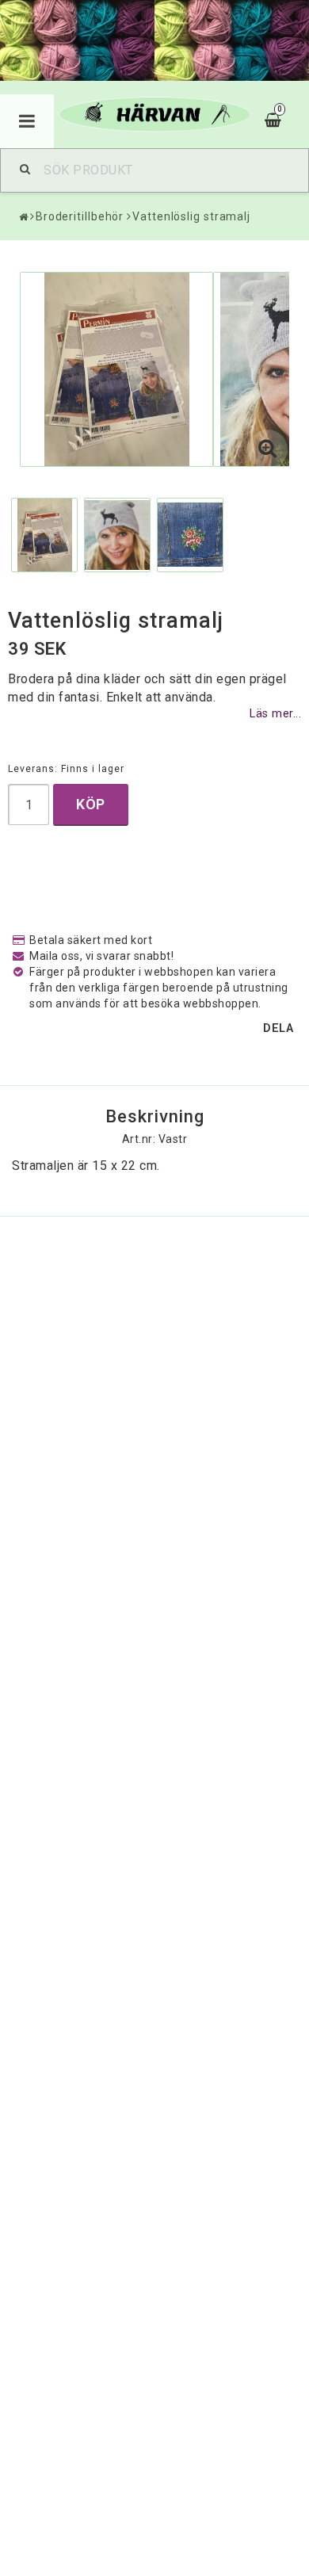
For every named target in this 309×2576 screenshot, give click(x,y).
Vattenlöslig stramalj (191, 216)
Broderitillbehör (80, 216)
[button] (268, 449)
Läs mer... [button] (275, 714)
